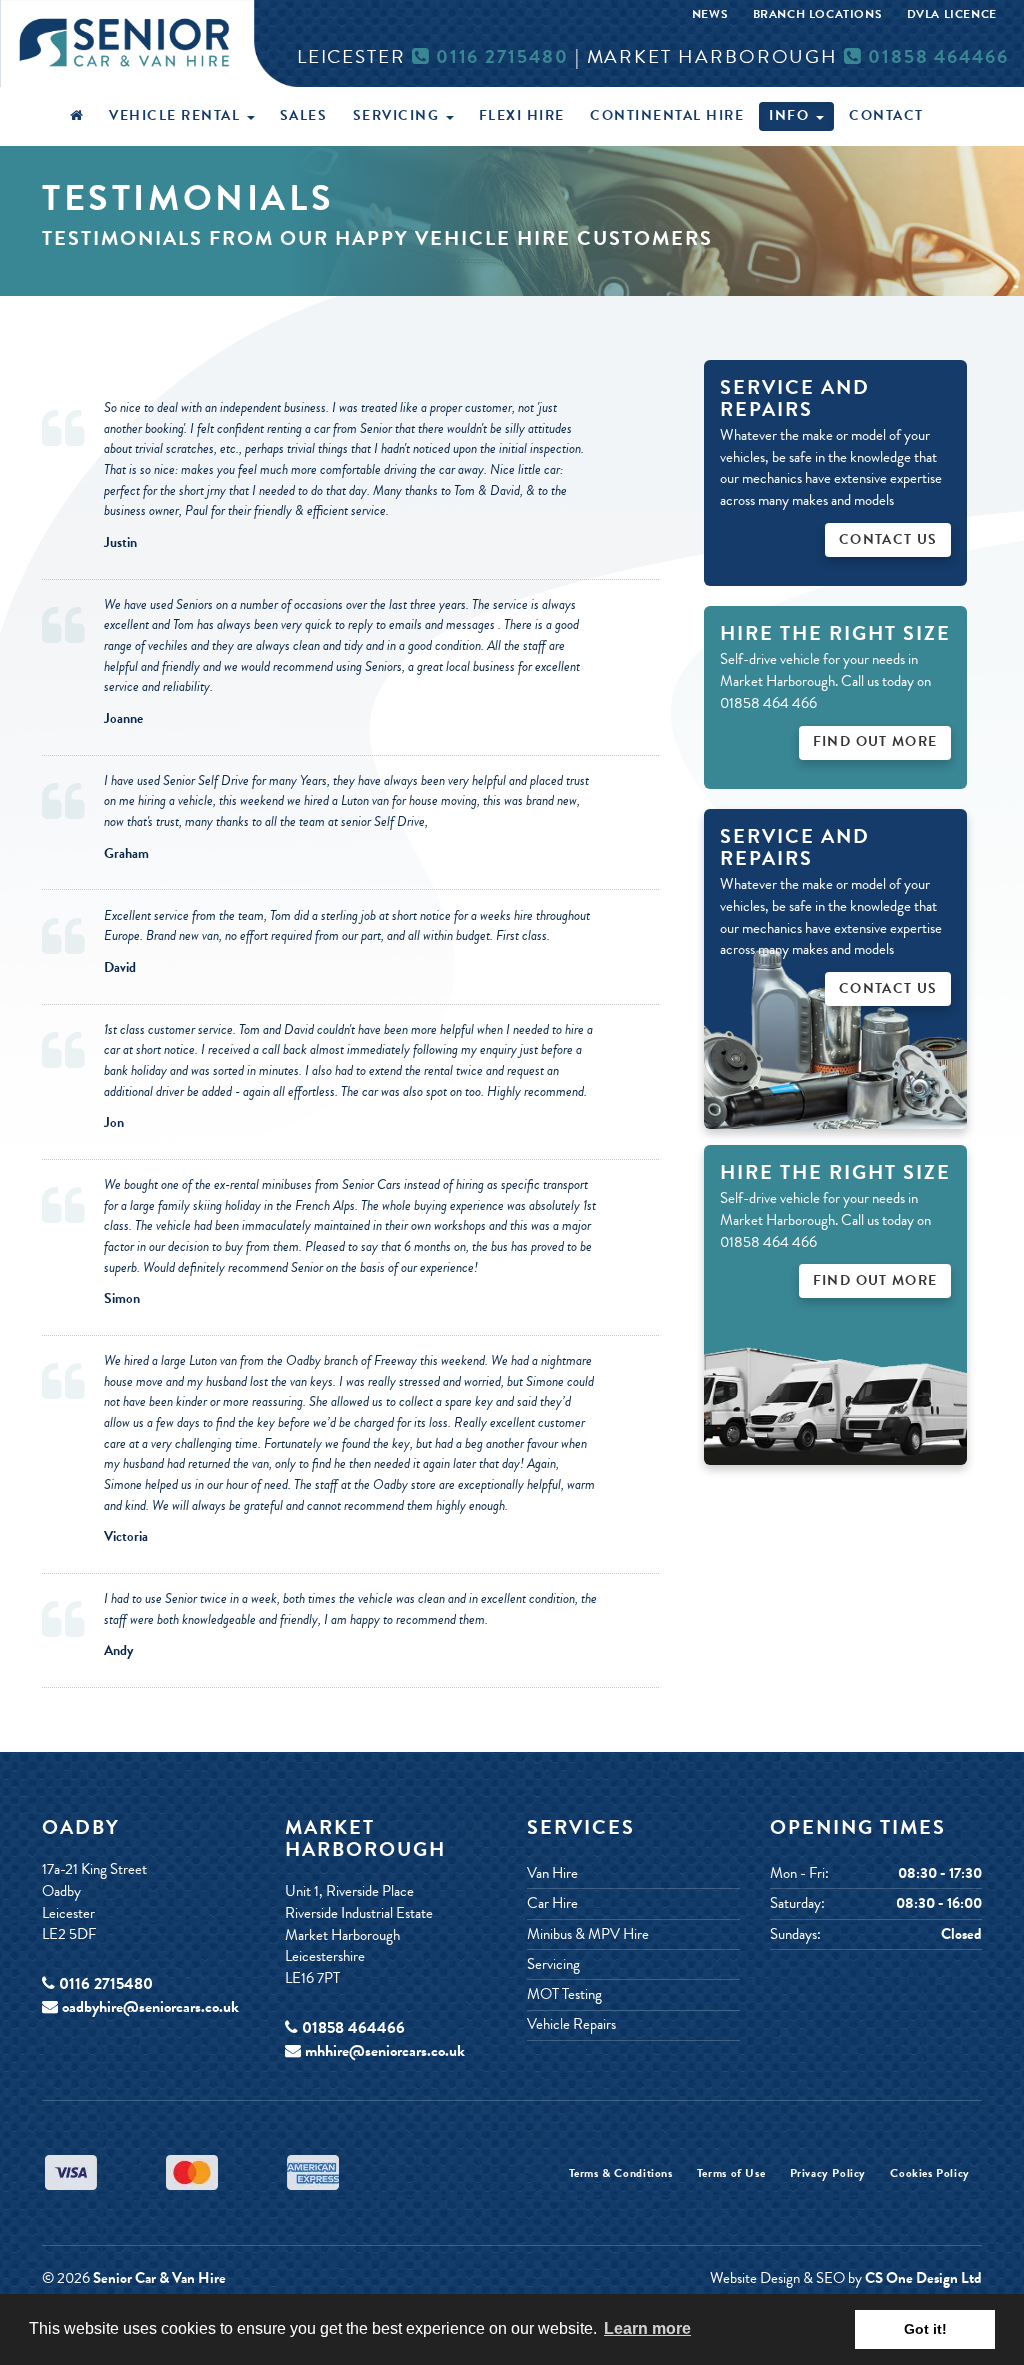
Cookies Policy (930, 2173)
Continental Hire (667, 115)
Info (791, 115)
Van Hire (552, 1873)
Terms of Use (731, 2173)
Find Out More (875, 741)
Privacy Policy (828, 2173)
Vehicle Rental (177, 115)
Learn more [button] (647, 2328)
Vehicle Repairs (571, 2024)
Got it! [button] (925, 2329)
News (710, 14)
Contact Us (888, 539)
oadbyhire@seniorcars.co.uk (150, 2007)
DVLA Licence (952, 14)
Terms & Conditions (621, 2173)
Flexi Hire (522, 115)
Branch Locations (818, 14)
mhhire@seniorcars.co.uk (385, 2051)
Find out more (875, 1280)
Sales (304, 115)
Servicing (398, 115)
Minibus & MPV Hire (588, 1934)
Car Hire (552, 1903)
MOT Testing (564, 1994)
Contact (886, 115)
